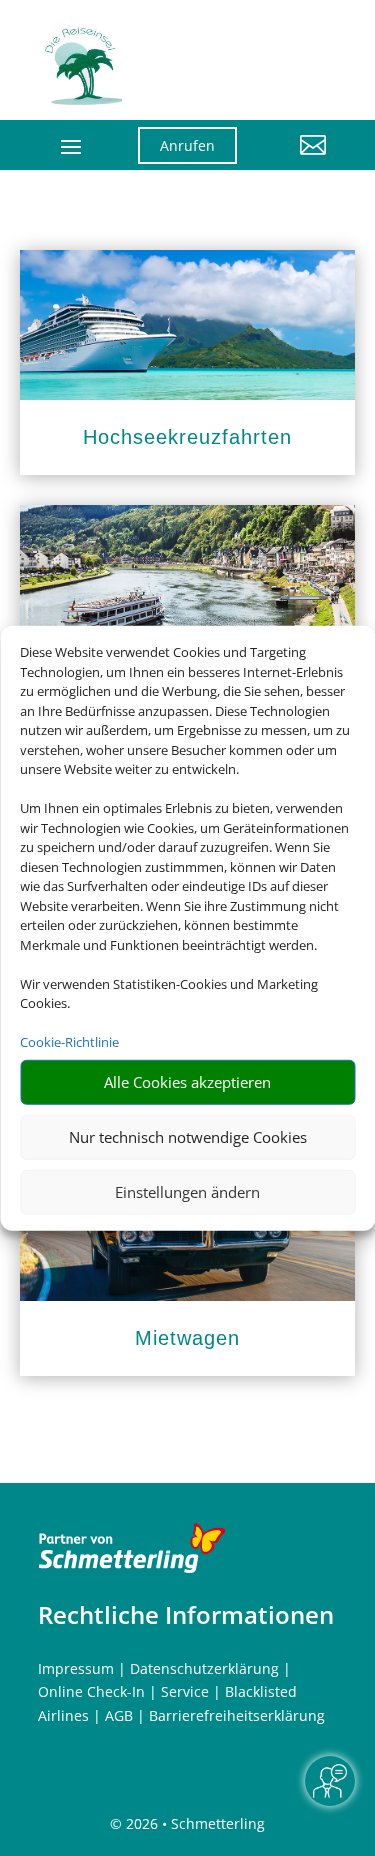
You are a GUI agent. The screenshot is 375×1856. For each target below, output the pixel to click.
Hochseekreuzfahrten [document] (187, 437)
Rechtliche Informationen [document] (186, 1615)
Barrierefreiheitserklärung (237, 1715)
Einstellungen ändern (187, 1192)
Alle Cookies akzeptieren (187, 1082)
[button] (296, 160)
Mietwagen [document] (187, 1338)
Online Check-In (91, 1691)
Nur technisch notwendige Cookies (188, 1137)
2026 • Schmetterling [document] (193, 1823)
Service (185, 1691)
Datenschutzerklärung (204, 1668)
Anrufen (187, 145)
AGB (119, 1715)
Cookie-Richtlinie (69, 1042)
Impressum (76, 1668)
